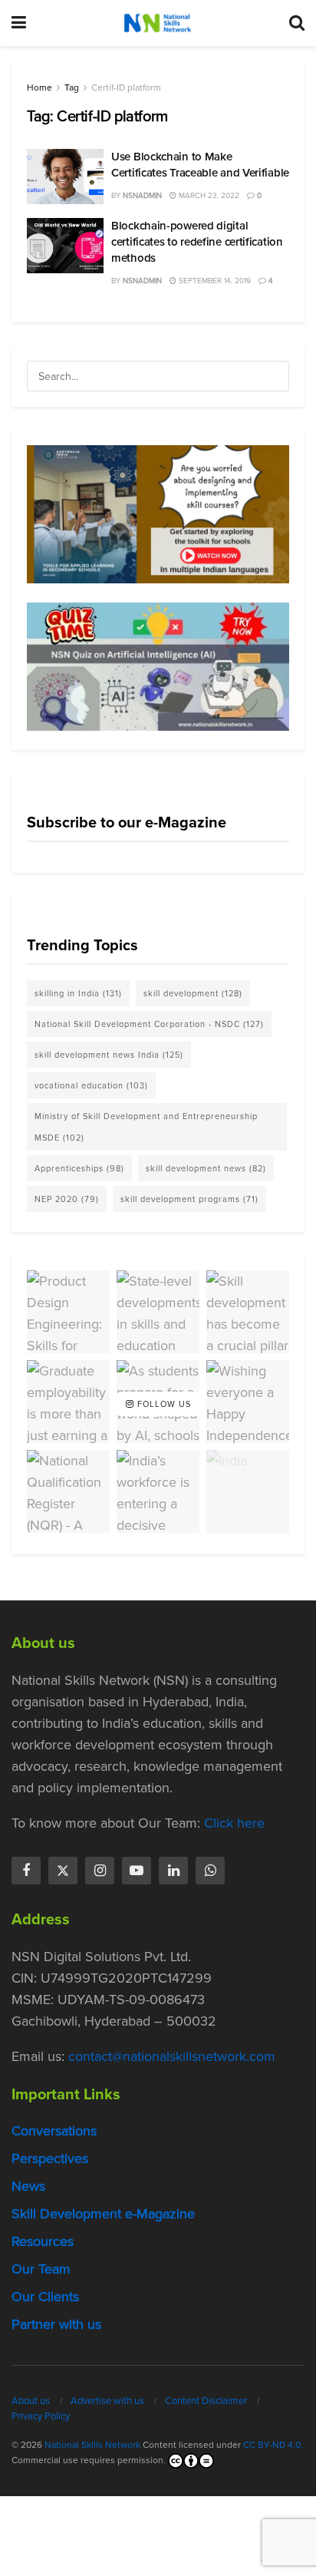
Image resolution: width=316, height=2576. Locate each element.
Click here (234, 1823)
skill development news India (109, 1055)
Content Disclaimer (206, 2401)
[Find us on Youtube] (137, 1871)
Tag (72, 88)
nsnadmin (142, 195)
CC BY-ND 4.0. (273, 2445)
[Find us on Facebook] (26, 1871)
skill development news (206, 1168)
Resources (43, 2241)
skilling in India (78, 993)
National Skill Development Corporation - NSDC (149, 1024)
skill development (193, 993)
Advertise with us (107, 2401)
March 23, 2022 (208, 195)
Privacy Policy (41, 2416)
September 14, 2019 (214, 281)
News (28, 2186)
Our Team (41, 2269)
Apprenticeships (79, 1168)
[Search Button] (297, 23)
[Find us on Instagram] (100, 1871)
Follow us (163, 1404)
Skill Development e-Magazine (103, 2214)
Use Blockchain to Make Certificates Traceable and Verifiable (200, 165)
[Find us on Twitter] (63, 1871)
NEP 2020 (67, 1199)
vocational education (91, 1085)
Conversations (54, 2131)
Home (39, 88)
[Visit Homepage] (157, 23)
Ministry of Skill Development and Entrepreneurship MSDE (146, 1127)
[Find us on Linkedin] (173, 1871)
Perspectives (50, 2158)
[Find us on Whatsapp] (210, 1871)
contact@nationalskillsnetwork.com (172, 2056)
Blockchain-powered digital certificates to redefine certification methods (197, 242)
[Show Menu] (19, 23)
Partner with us (56, 2324)
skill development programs (189, 1199)
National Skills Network (92, 2445)
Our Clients (45, 2297)
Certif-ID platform (126, 88)
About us (31, 2401)
